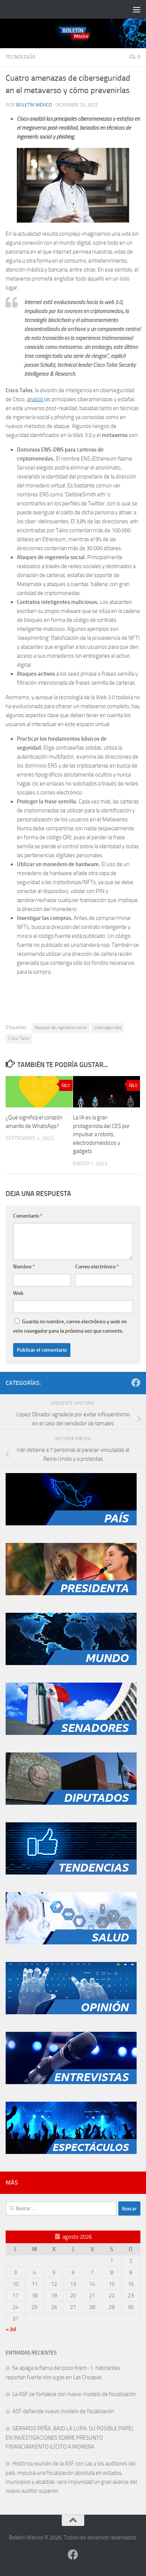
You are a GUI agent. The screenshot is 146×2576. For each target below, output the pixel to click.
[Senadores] (71, 1733)
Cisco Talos (19, 1038)
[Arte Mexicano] (71, 1873)
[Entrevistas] (71, 2082)
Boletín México (34, 105)
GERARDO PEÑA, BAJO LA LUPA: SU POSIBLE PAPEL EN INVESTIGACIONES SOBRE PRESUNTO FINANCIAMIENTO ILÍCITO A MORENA (70, 2438)
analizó (36, 399)
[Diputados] (71, 1803)
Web (18, 1293)
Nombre (24, 1267)
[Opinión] (71, 2012)
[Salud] (71, 1943)
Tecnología (20, 57)
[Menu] (137, 9)
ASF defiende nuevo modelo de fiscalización (63, 2411)
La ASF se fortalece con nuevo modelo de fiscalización (74, 2394)
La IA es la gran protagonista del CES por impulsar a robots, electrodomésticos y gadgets (101, 1134)
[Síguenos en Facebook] (136, 1383)
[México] (71, 1523)
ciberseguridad (108, 1027)
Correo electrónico (97, 1267)
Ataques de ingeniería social (61, 1027)
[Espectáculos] (71, 2152)
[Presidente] (71, 1593)
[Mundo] (71, 1663)
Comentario (28, 1216)
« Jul (11, 2329)
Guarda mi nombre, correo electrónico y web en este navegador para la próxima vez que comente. (70, 1326)
